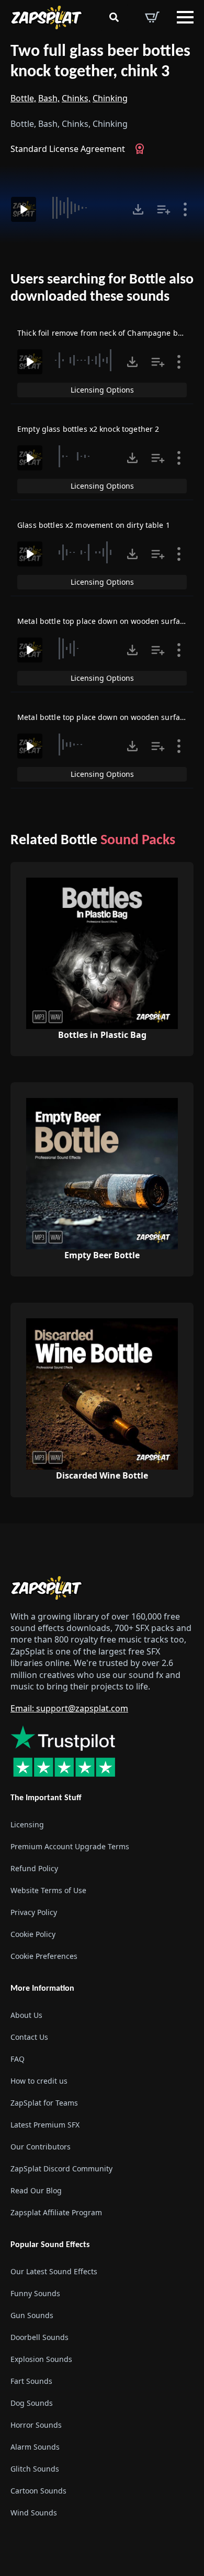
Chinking (110, 98)
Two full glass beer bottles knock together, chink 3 (100, 62)
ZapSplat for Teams (44, 2103)
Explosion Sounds (41, 2359)
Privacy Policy (34, 1912)
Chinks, (76, 98)
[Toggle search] (114, 17)
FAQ (18, 2059)
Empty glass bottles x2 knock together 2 (88, 429)
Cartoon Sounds (38, 2491)
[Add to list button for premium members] (164, 209)
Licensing (27, 1824)
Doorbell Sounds (39, 2337)
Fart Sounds (31, 2381)
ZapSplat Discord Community (61, 2169)
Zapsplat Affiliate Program (56, 2212)
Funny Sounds (35, 2293)
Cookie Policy (33, 1934)
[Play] (24, 209)
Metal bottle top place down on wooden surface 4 (106, 717)
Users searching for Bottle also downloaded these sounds (102, 289)
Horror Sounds (36, 2425)
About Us (26, 2015)
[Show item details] (185, 209)
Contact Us (29, 2037)
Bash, (49, 98)
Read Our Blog (36, 2190)
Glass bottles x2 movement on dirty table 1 (94, 525)
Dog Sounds (32, 2403)
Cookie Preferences (44, 1956)
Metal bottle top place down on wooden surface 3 (106, 621)
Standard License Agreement (68, 149)
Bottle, (23, 98)
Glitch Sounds (35, 2469)
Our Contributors (41, 2147)
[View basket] (152, 17)
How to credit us (39, 2081)
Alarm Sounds (35, 2447)
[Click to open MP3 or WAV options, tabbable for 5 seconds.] (138, 209)
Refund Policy (34, 1868)
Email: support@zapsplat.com (69, 1708)
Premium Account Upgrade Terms (70, 1846)
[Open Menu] (185, 17)
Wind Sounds (34, 2513)
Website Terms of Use (48, 1890)
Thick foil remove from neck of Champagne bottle (106, 333)
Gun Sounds (32, 2315)
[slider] (83, 208)
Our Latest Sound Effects (54, 2271)
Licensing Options (102, 390)
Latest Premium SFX (45, 2125)
